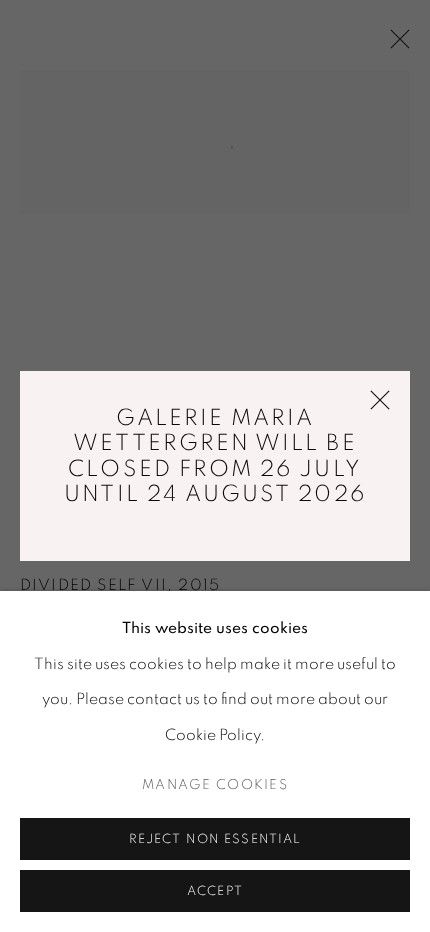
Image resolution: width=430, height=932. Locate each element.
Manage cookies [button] (215, 785)
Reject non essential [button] (215, 839)
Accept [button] (215, 891)
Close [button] (375, 409)
